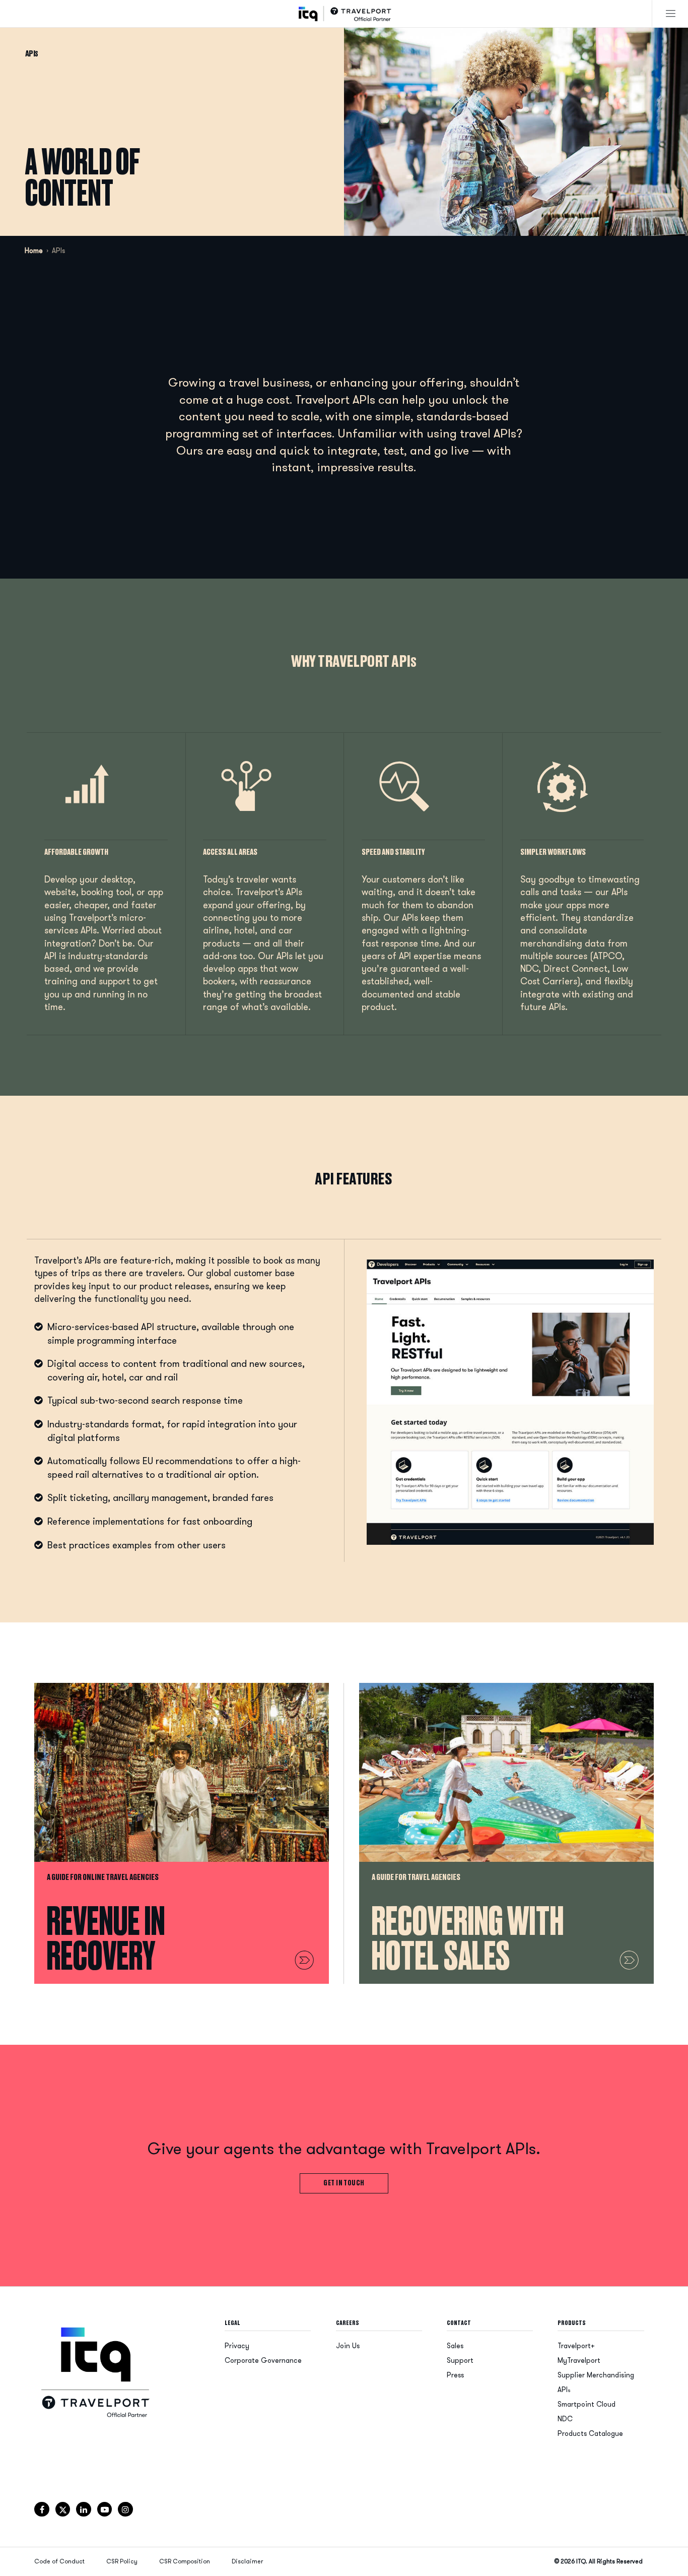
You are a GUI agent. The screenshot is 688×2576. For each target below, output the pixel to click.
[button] (671, 13)
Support (460, 2361)
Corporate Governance (263, 2361)
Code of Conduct (59, 2561)
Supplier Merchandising (596, 2375)
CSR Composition (185, 2561)
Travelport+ (576, 2346)
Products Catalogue (590, 2434)
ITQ (581, 2561)
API (564, 2390)
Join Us (348, 2346)
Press (455, 2375)
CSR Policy (122, 2561)
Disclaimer (247, 2561)
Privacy (237, 2346)
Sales (455, 2346)
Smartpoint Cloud (587, 2404)
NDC (565, 2419)
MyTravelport (579, 2361)
